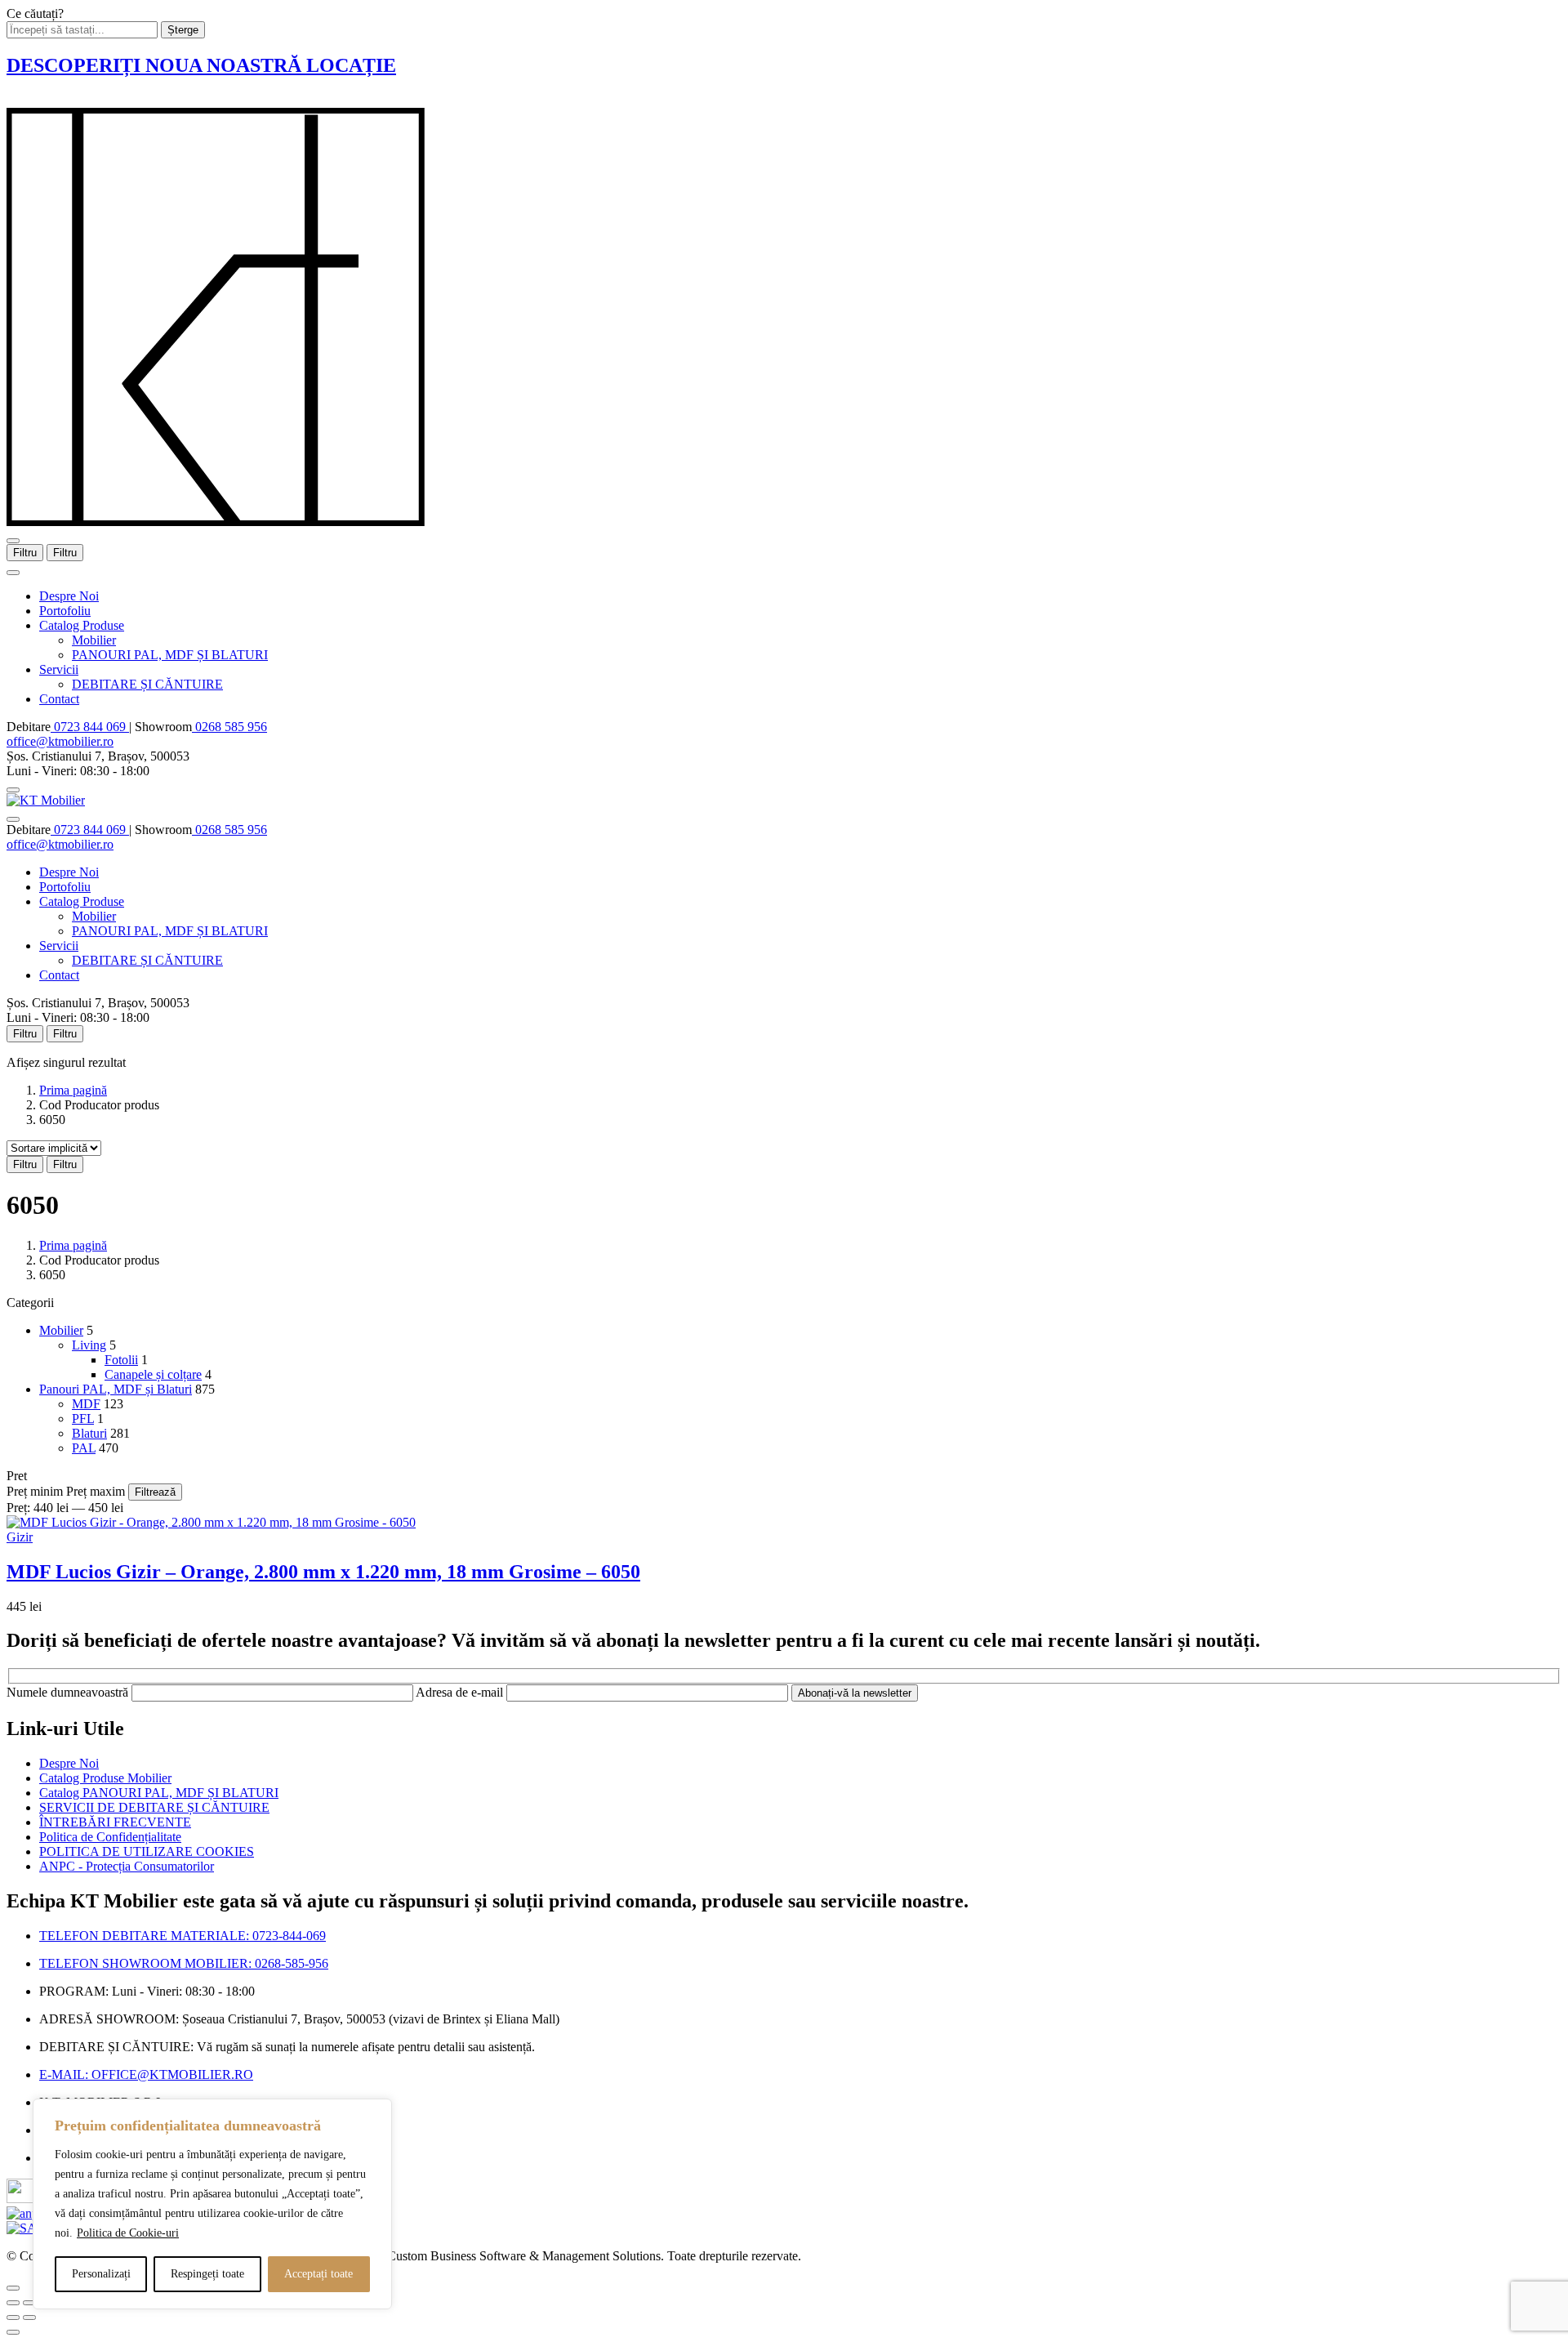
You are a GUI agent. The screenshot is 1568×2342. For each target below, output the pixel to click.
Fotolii (121, 1360)
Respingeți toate (207, 2274)
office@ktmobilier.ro (60, 741)
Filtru (25, 553)
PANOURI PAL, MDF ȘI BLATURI (170, 655)
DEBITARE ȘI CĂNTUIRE (147, 684)
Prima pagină (73, 1090)
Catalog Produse (82, 625)
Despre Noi (69, 596)
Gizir (20, 1537)
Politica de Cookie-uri (128, 2233)
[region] (212, 2204)
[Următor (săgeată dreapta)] (29, 2317)
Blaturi (89, 1433)
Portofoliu (65, 611)
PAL (84, 1448)
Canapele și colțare (153, 1374)
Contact (59, 699)
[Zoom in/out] (29, 2303)
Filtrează (155, 1492)
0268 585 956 (229, 727)
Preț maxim (96, 1491)
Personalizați (101, 2274)
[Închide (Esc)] (13, 2303)
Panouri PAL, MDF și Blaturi (116, 1389)
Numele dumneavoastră (69, 1692)
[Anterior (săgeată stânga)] (13, 2317)
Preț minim (35, 1491)
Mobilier (94, 640)
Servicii (59, 669)
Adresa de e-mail (461, 1692)
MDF (86, 1404)
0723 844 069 (90, 727)
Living (89, 1345)
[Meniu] (13, 541)
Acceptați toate (318, 2274)
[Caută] (13, 790)
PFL (83, 1419)
